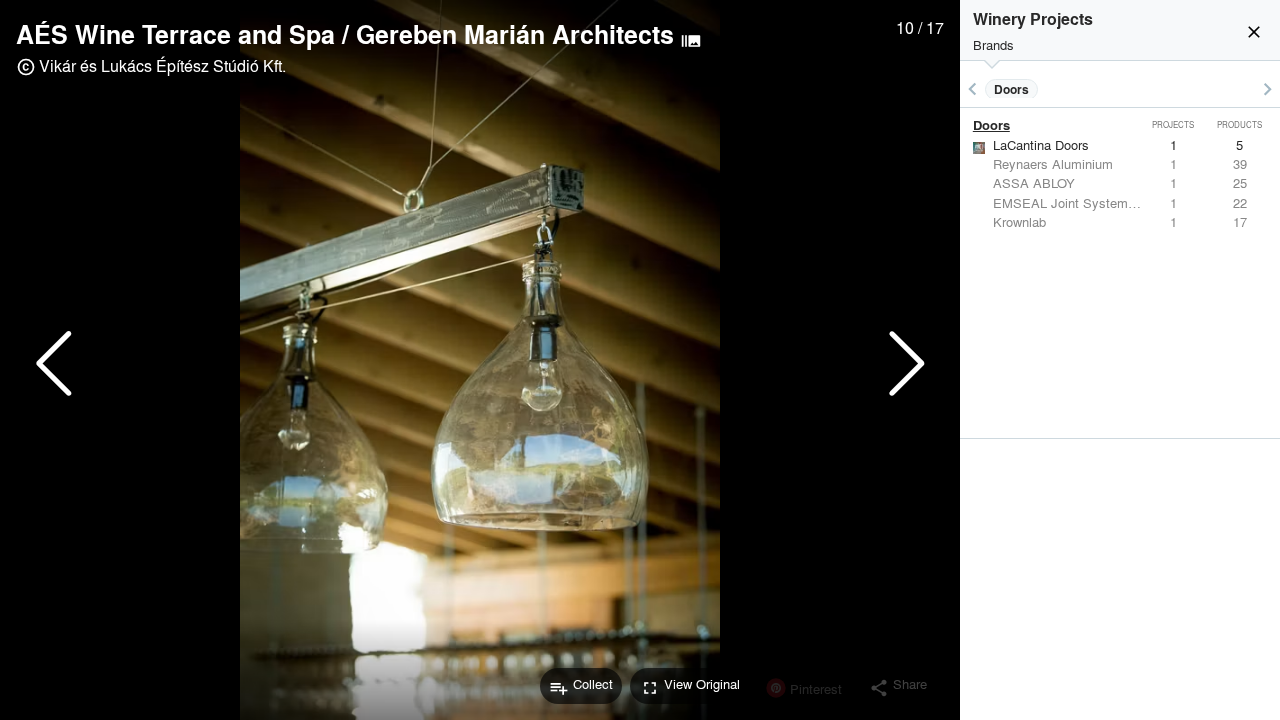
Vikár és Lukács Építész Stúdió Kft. (162, 65)
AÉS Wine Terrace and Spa (175, 34)
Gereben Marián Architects (515, 34)
